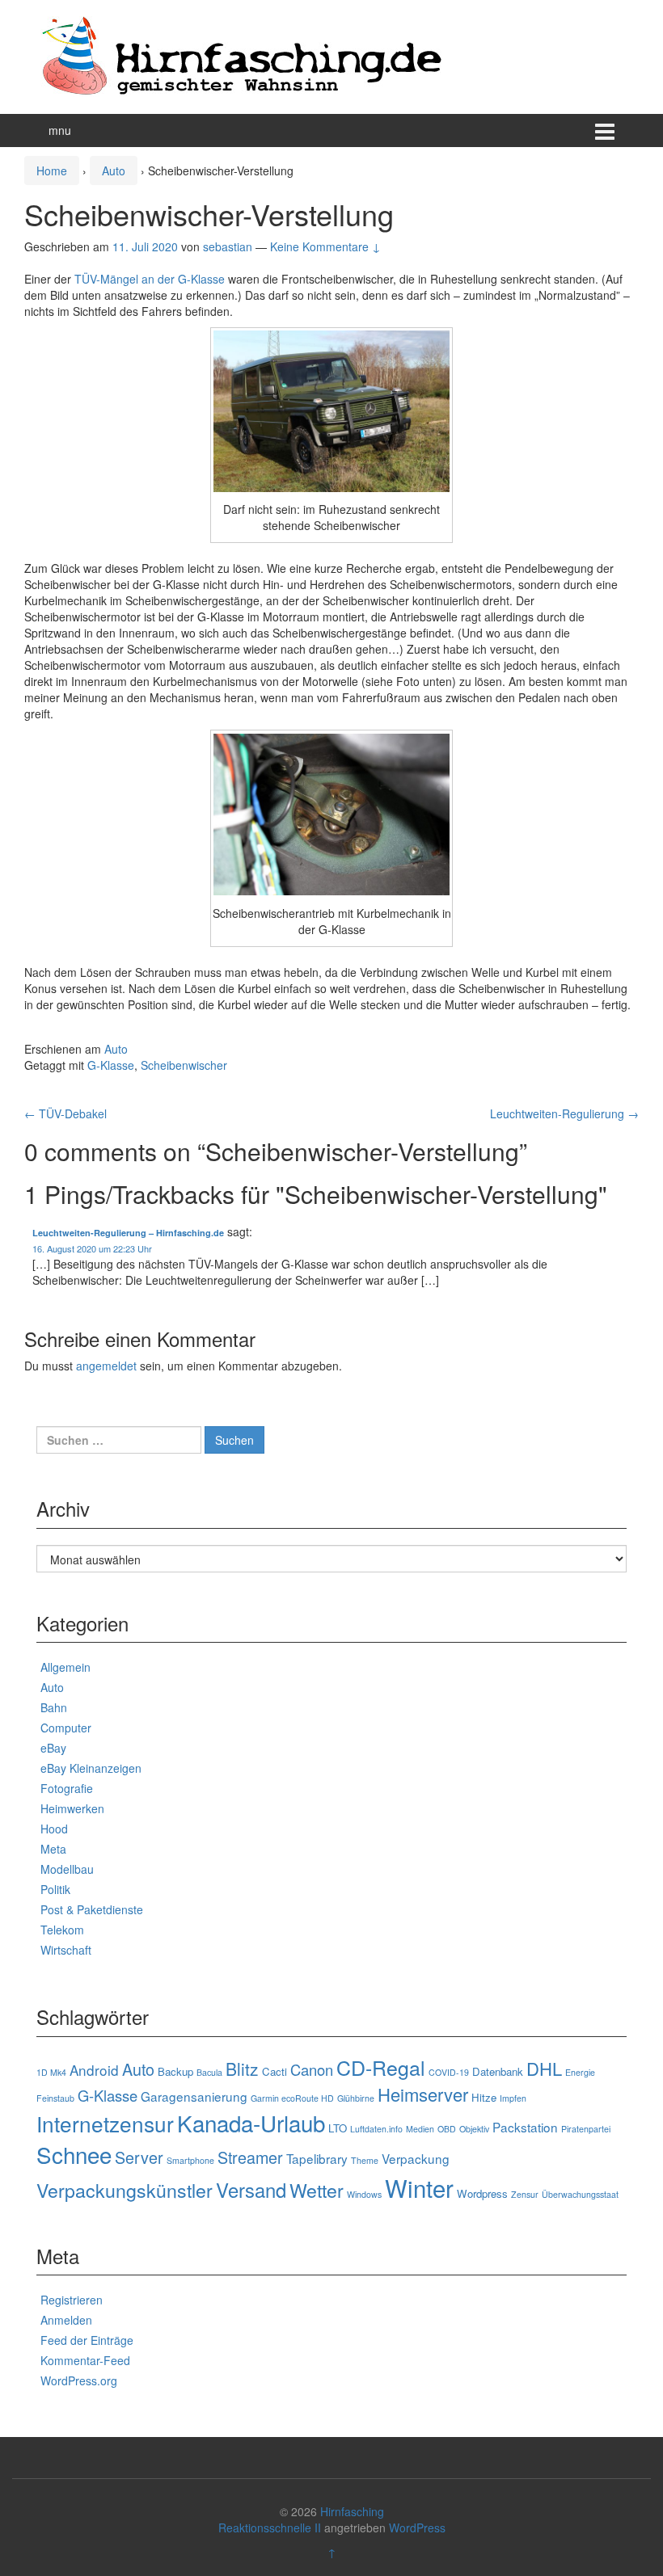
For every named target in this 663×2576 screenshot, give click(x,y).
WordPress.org (79, 2380)
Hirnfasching (352, 2511)
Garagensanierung (194, 2096)
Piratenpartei (586, 2129)
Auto (114, 170)
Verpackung (416, 2158)
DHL (544, 2068)
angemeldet (106, 1366)
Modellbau (67, 1869)
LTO (338, 2128)
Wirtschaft (66, 1950)
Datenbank (498, 2071)
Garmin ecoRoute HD (292, 2098)
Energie (580, 2072)
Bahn (54, 1707)
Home (52, 170)
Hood (54, 1829)
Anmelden (66, 2320)
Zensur (525, 2194)
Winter (419, 2187)
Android (94, 2070)
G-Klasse (111, 1065)
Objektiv (474, 2129)
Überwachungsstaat (580, 2194)
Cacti (274, 2071)
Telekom (62, 1930)
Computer (66, 1728)
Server (139, 2157)
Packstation (525, 2127)
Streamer (250, 2157)
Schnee (74, 2154)
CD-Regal (381, 2067)
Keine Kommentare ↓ (325, 246)
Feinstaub (55, 2098)
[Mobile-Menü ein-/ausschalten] (605, 130)
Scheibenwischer (184, 1065)
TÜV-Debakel (65, 1113)
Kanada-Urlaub (251, 2123)
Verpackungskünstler (125, 2190)
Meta (53, 1849)
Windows (364, 2194)
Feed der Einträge (87, 2340)
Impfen (513, 2098)
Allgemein (65, 1667)
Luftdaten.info (376, 2129)
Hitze (484, 2097)
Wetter (317, 2190)
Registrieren (72, 2300)
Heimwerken (72, 1808)
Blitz (242, 2069)
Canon (312, 2069)
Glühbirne (356, 2098)
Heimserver (423, 2094)
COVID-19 (449, 2072)
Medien (420, 2129)
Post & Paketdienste (92, 1909)
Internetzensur (105, 2123)
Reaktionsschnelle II (270, 2528)
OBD (447, 2129)
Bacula (209, 2072)
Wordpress (482, 2193)
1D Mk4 (51, 2072)
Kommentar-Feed (85, 2360)
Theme (365, 2160)
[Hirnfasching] (243, 55)
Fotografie (67, 1788)
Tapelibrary (317, 2158)
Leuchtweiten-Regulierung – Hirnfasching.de (128, 1233)
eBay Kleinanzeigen (91, 1768)
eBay (53, 1748)
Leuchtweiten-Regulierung (564, 1113)
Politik (55, 1889)
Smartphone (190, 2160)
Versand (251, 2190)
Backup (175, 2071)
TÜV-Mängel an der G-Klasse (150, 279)
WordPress (417, 2528)
